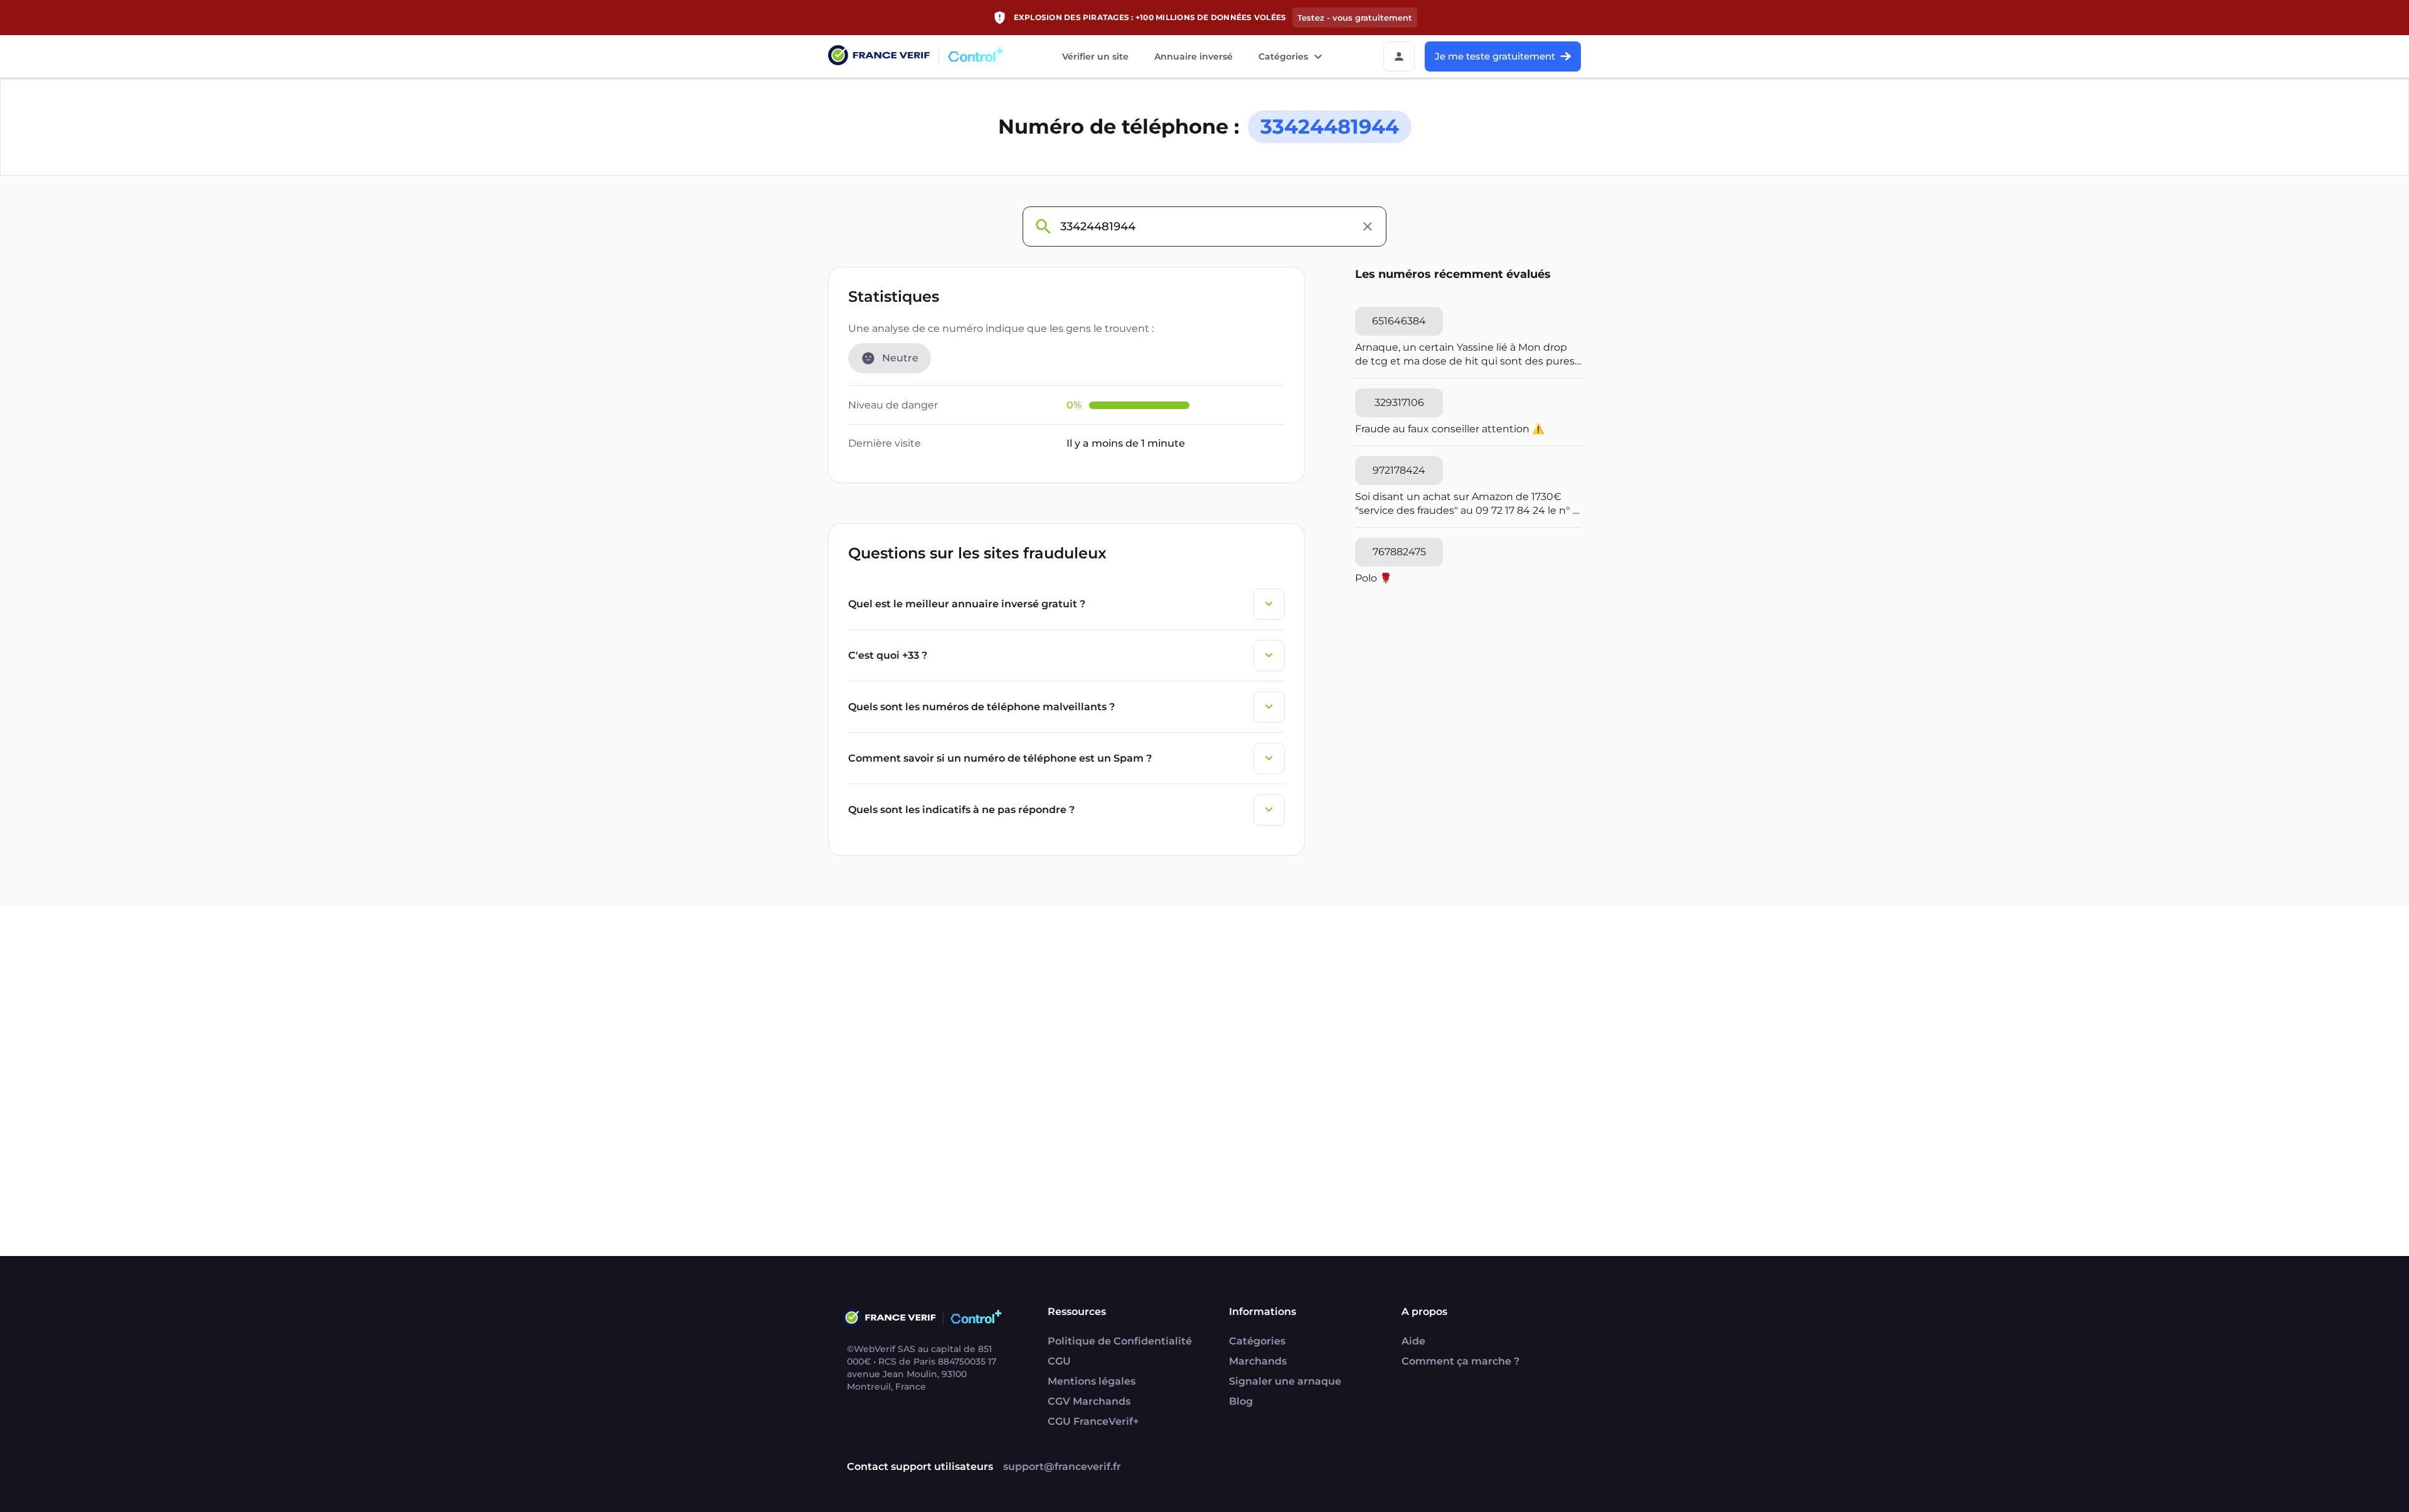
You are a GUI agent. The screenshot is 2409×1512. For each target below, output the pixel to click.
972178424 (1399, 470)
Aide (1413, 1341)
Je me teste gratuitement (1495, 56)
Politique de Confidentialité (1120, 1341)
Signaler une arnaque (1285, 1381)
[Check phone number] (1043, 226)
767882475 (1399, 552)
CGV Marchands (1089, 1401)
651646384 (1399, 321)
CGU (1059, 1361)
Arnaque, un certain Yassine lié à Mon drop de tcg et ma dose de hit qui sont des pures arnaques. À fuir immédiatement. (1465, 355)
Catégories (1283, 56)
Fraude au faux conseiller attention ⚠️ (1450, 429)
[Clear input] (1368, 226)
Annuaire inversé (1194, 56)
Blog (1241, 1401)
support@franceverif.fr (1062, 1467)
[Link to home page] (879, 57)
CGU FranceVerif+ (1093, 1421)
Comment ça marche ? (1460, 1361)
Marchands (1258, 1361)
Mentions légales (1092, 1381)
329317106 (1399, 402)
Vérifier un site (1095, 56)
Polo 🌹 (1374, 578)
